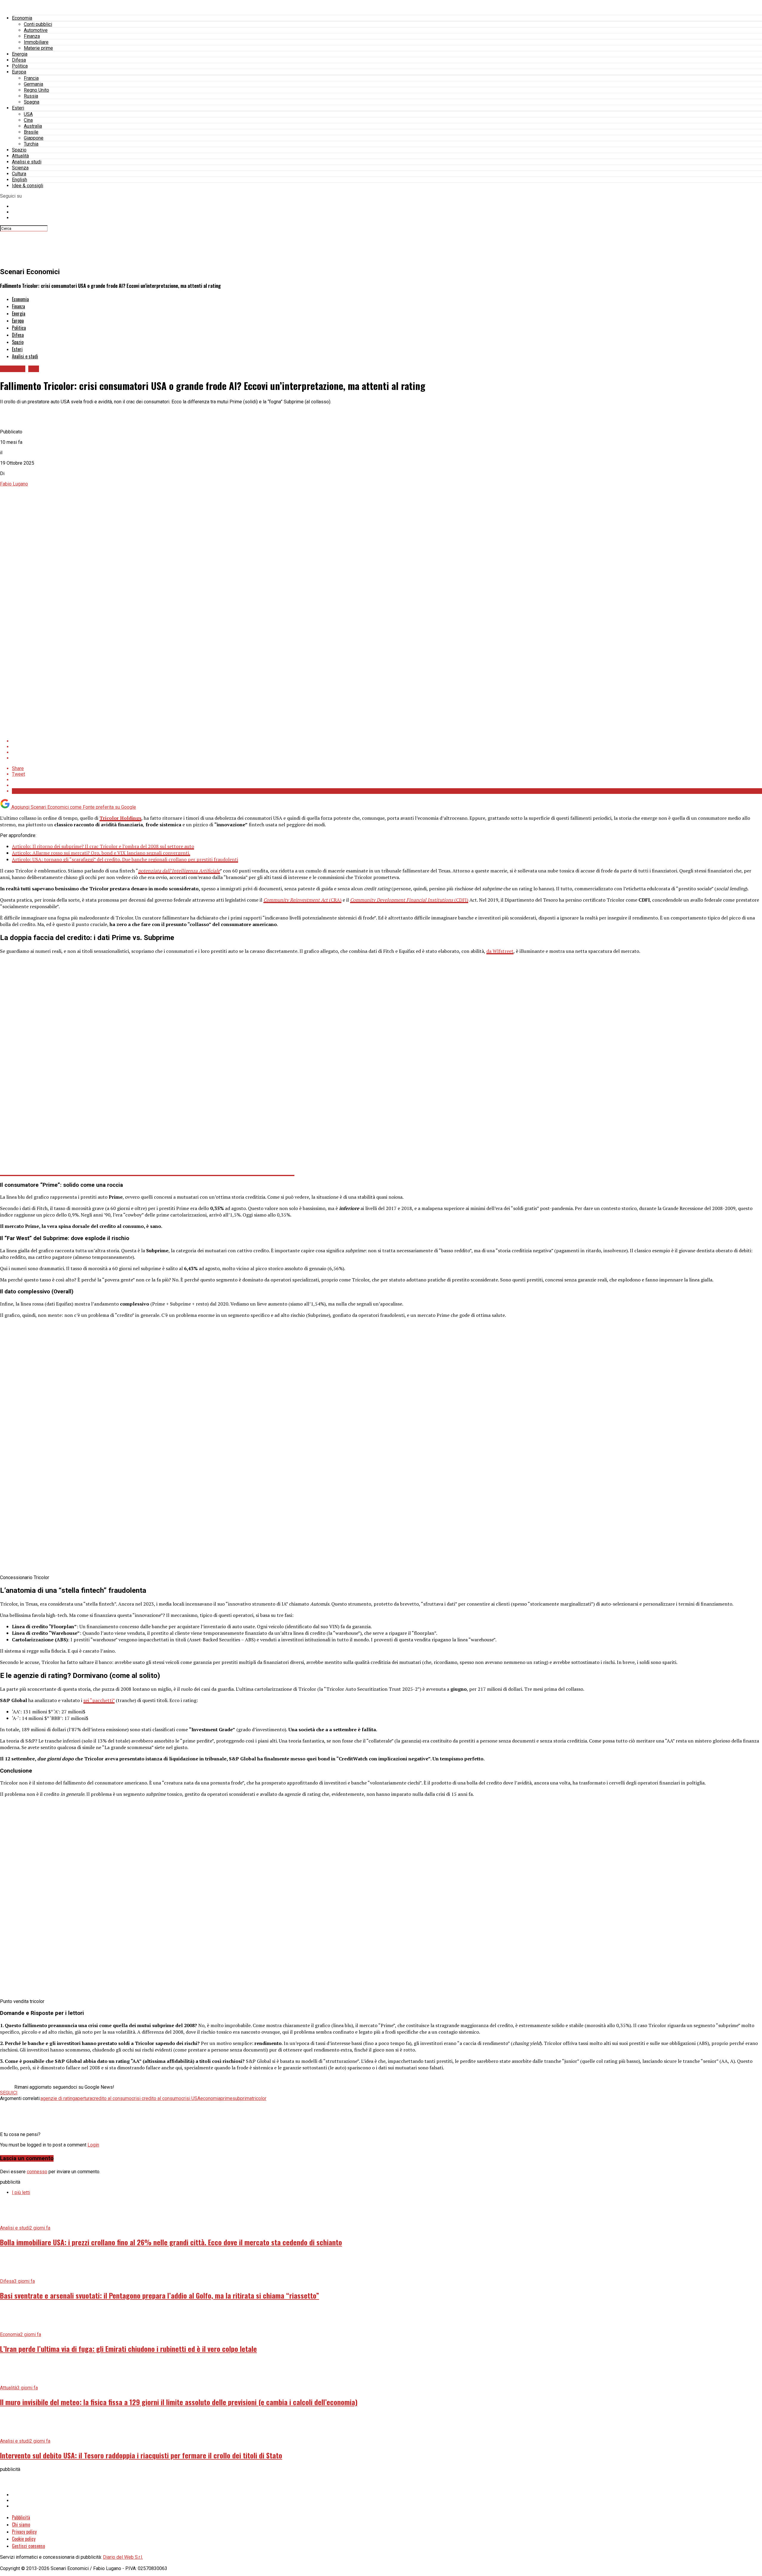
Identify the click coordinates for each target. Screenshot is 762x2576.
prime (227, 2098)
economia (210, 2098)
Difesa (19, 60)
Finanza (32, 36)
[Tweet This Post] (387, 747)
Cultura (19, 174)
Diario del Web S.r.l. (123, 2557)
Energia (20, 54)
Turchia (31, 144)
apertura (83, 2098)
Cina (28, 120)
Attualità (20, 156)
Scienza (20, 168)
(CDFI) (409, 900)
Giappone (34, 138)
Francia (31, 78)
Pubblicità (21, 2517)
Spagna (32, 102)
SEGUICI (9, 2093)
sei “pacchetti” (99, 1700)
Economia (22, 18)
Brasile (31, 132)
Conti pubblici (38, 24)
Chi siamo (21, 2525)
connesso (37, 2172)
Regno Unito (36, 90)
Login (93, 2145)
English (19, 180)
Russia (31, 96)
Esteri (18, 108)
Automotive (36, 30)
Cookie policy (24, 2539)
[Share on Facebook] (387, 741)
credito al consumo (112, 2098)
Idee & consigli (28, 186)
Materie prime (38, 48)
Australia (33, 126)
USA (28, 114)
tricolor (259, 2098)
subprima (242, 2098)
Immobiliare (36, 42)
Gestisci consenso (28, 2546)
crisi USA (191, 2098)
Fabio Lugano (14, 484)
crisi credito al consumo (156, 2098)
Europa (19, 72)
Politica (20, 66)
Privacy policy (24, 2532)
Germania (33, 84)
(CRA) (302, 900)
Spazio (19, 150)
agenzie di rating (58, 2098)
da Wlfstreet (500, 951)
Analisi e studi (27, 162)
